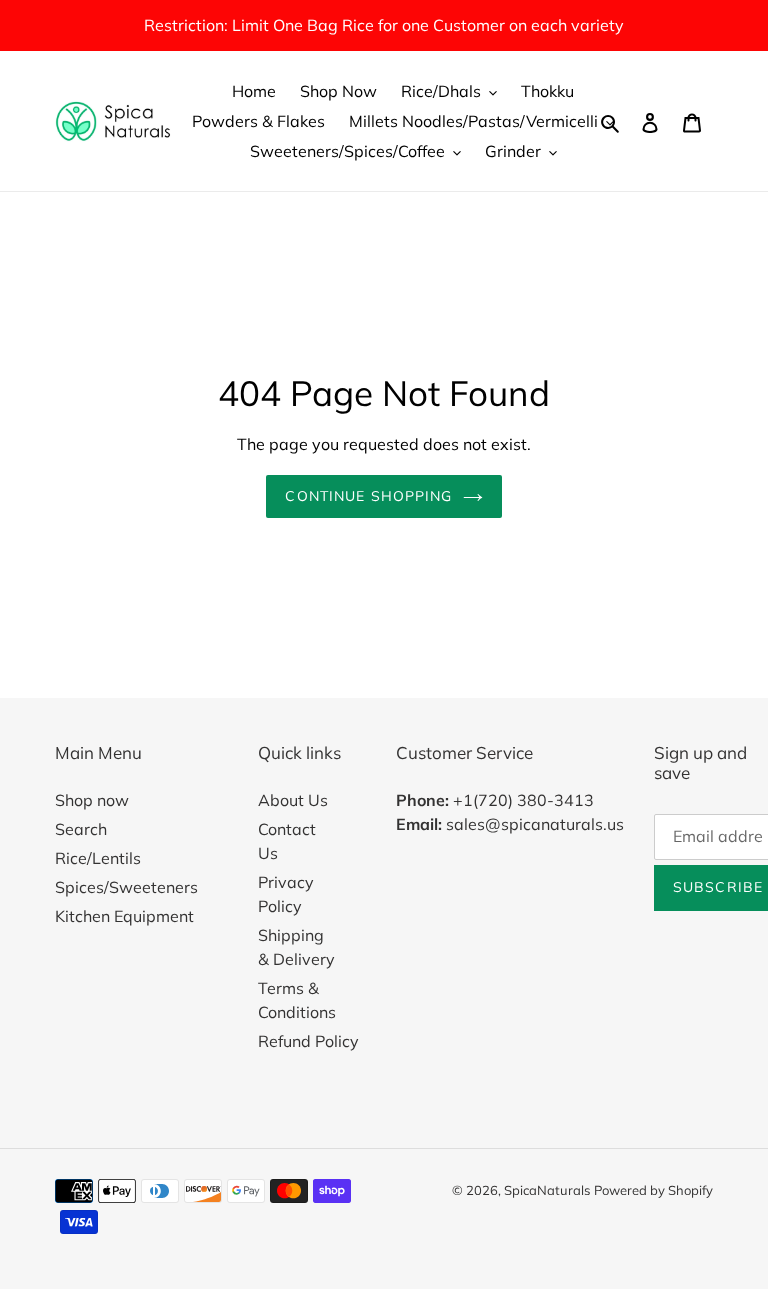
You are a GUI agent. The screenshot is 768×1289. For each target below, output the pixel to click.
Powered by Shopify (653, 1190)
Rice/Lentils (98, 858)
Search (81, 829)
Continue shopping (368, 496)
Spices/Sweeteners (126, 887)
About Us (293, 800)
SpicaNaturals (547, 1190)
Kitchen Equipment (124, 916)
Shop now (92, 800)
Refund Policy (308, 1041)
